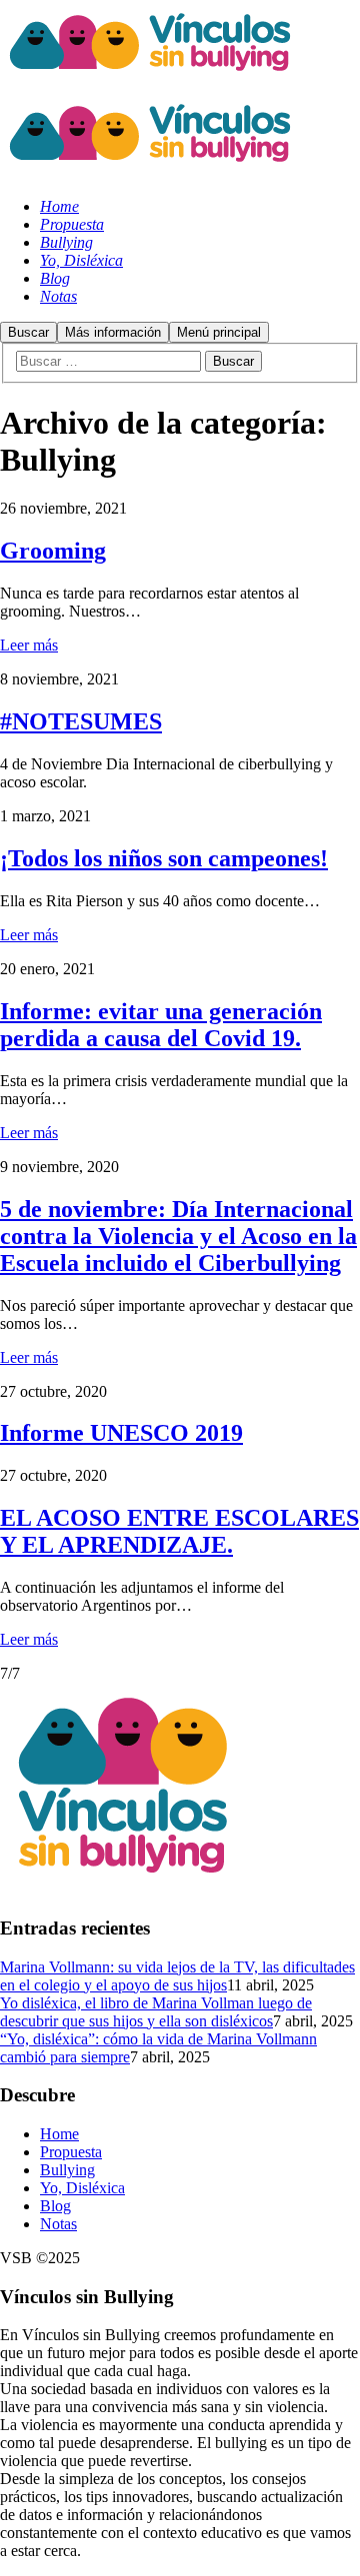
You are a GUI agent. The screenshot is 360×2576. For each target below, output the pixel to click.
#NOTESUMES (81, 721)
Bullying (67, 2170)
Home (59, 2134)
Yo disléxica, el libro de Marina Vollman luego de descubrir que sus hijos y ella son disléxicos (156, 2012)
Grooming (53, 551)
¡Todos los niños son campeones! (164, 858)
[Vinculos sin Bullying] (150, 81)
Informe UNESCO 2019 (121, 1433)
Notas (58, 2224)
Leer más (29, 645)
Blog (55, 2206)
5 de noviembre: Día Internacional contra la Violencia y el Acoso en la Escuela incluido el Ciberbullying (178, 1236)
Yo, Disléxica (82, 2188)
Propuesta (71, 2152)
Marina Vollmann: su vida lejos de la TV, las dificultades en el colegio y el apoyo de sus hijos (177, 1976)
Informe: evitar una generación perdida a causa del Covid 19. (161, 1025)
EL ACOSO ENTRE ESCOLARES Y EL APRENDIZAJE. (179, 1531)
